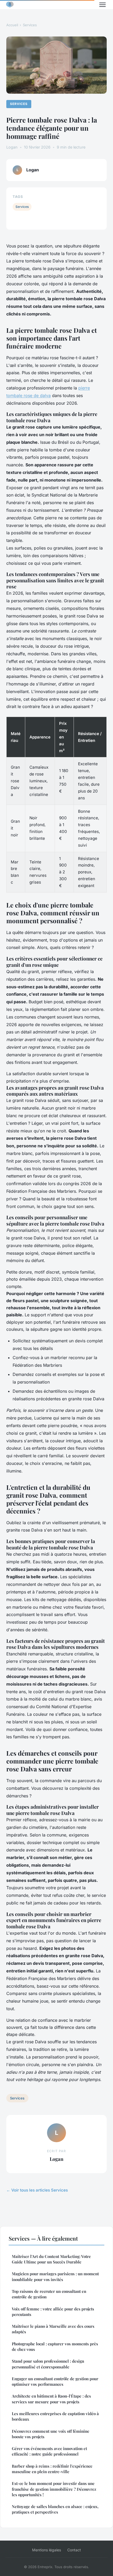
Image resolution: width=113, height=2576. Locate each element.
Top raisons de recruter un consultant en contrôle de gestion (49, 2294)
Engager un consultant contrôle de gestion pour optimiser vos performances (55, 2381)
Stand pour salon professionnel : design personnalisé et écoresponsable (48, 2364)
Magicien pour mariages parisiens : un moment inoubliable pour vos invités (55, 2276)
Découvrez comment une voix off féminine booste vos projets (51, 2434)
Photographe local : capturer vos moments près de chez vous (55, 2347)
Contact (74, 2550)
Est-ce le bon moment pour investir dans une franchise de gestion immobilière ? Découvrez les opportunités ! (54, 2489)
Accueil (12, 25)
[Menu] (102, 5)
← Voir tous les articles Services (37, 2190)
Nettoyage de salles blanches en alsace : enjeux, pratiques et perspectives (55, 2509)
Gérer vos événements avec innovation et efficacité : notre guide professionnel (49, 2451)
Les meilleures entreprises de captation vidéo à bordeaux (55, 2416)
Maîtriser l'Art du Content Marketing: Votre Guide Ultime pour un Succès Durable (51, 2259)
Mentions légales (47, 2550)
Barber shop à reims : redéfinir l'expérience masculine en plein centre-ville (52, 2469)
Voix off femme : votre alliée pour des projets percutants (53, 2312)
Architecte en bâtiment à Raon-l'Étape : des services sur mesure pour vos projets (51, 2399)
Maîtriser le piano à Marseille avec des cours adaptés (53, 2329)
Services (30, 25)
